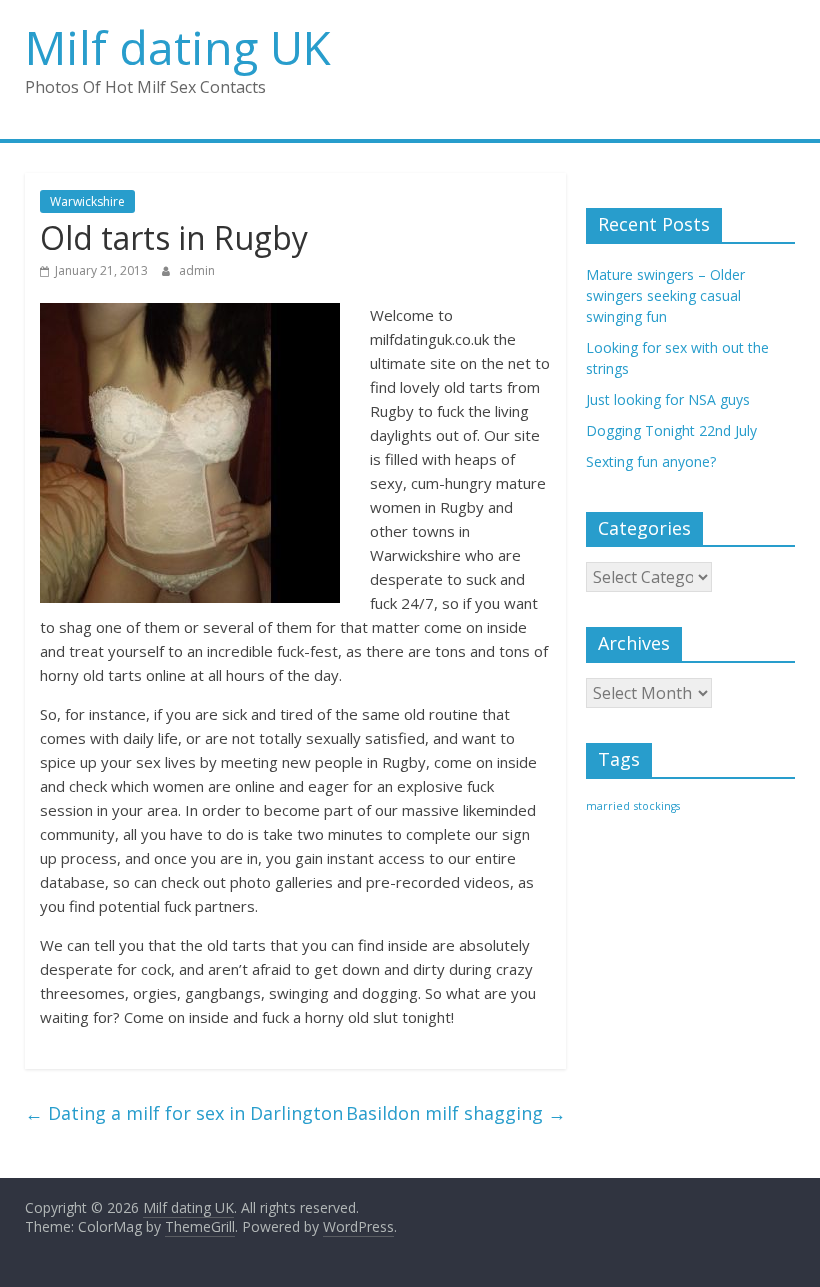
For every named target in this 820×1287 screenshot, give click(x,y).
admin (197, 270)
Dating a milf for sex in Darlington (184, 1113)
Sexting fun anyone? (651, 461)
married (608, 806)
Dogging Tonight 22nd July (671, 430)
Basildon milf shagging (456, 1113)
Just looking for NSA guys (668, 399)
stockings (657, 806)
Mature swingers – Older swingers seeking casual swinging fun (665, 295)
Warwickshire (87, 201)
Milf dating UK (178, 47)
